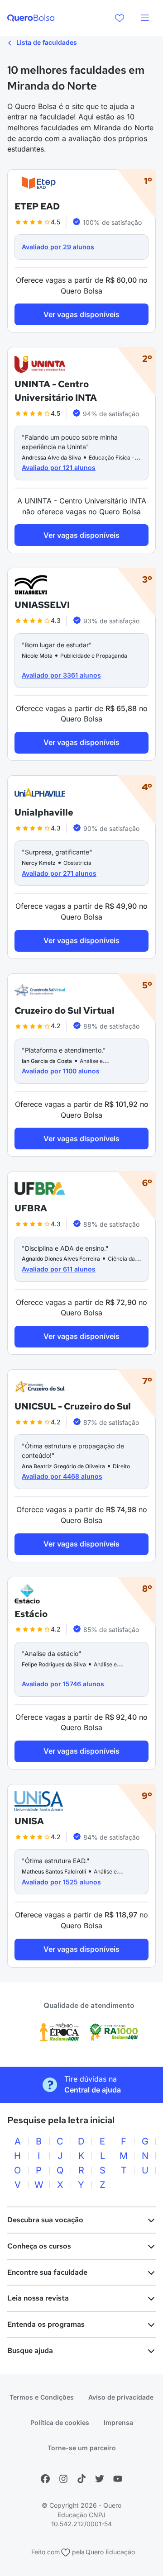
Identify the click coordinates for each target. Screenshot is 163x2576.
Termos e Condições (42, 2397)
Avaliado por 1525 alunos (61, 1882)
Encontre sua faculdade (47, 2272)
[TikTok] (81, 2479)
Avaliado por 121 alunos (59, 467)
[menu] (145, 18)
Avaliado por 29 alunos (58, 247)
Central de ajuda (93, 2090)
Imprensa (118, 2422)
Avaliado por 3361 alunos (61, 675)
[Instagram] (63, 2479)
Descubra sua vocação (45, 2220)
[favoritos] (120, 18)
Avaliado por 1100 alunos (61, 1071)
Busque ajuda (30, 2351)
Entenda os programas (46, 2324)
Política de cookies (60, 2422)
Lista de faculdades (46, 42)
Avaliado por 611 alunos (59, 1269)
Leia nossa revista (38, 2298)
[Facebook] (45, 2479)
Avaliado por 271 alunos (59, 873)
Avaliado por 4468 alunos (62, 1476)
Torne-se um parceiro (82, 2448)
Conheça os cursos (39, 2246)
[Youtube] (118, 2479)
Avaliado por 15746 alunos (63, 1684)
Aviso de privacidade (121, 2397)
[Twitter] (100, 2479)
